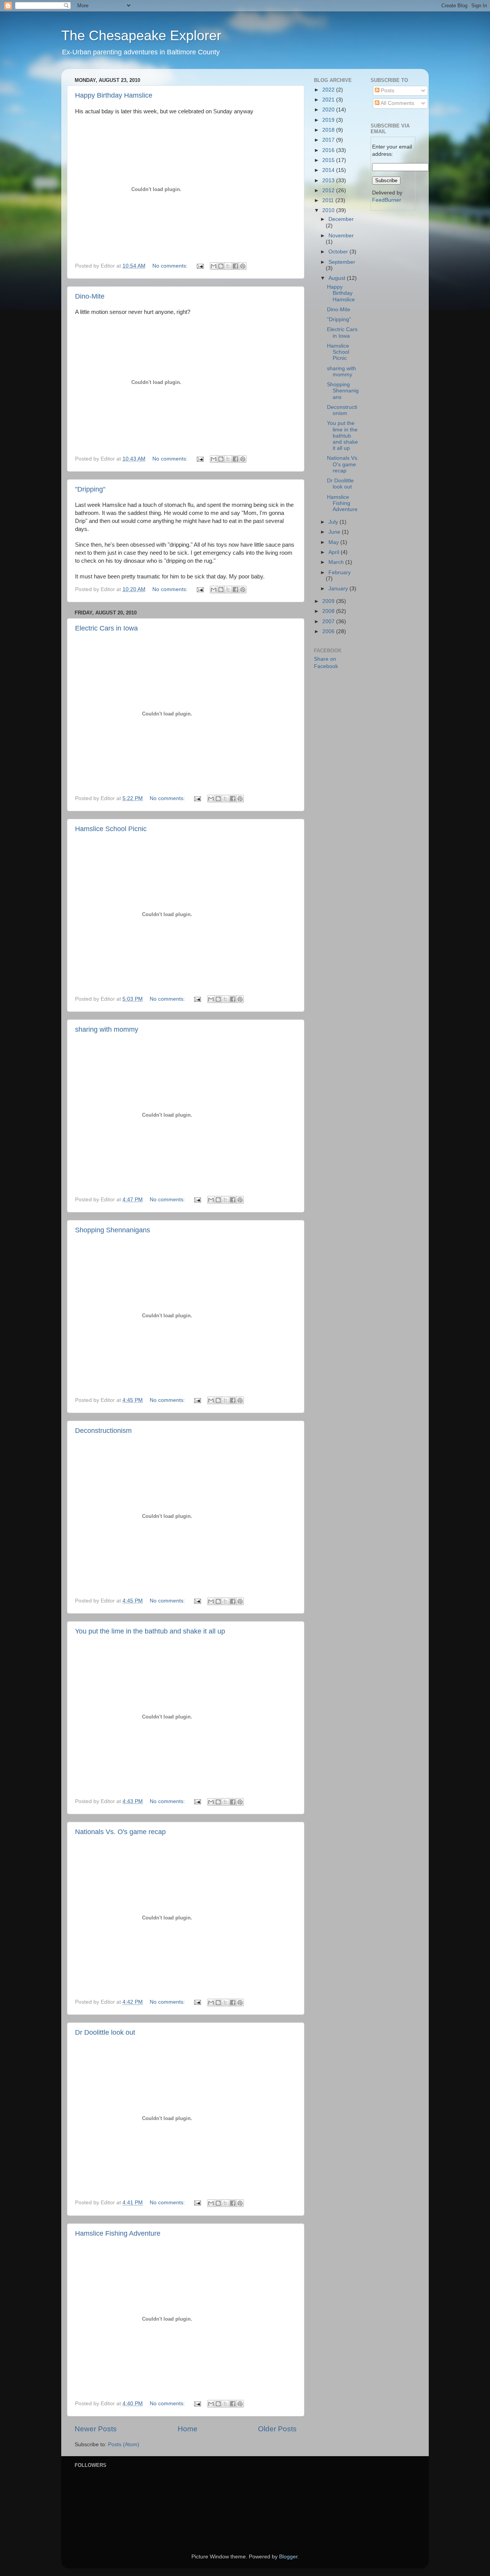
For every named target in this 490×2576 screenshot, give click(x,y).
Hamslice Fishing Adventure (118, 2233)
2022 (329, 90)
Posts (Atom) (124, 2445)
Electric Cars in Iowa (106, 628)
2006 (329, 631)
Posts (387, 91)
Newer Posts (96, 2429)
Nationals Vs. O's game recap (120, 1832)
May (334, 542)
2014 (329, 170)
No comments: (171, 266)
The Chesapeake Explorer (141, 35)
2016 (329, 150)
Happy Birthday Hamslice (114, 95)
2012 (329, 190)
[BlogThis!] (221, 266)
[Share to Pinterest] (243, 266)
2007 (329, 622)
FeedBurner (387, 200)
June (335, 532)
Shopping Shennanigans (113, 1230)
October (339, 252)
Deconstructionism (103, 1431)
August (338, 278)
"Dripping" (90, 489)
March (337, 562)
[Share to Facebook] (235, 266)
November (341, 236)
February (340, 573)
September (342, 262)
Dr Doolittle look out (105, 2032)
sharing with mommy (107, 1029)
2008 (329, 611)
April (335, 552)
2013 (329, 180)
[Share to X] (228, 266)
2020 (329, 110)
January (339, 589)
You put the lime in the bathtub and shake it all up (150, 1631)
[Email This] (214, 266)
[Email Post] (200, 266)
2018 (329, 130)
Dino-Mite (90, 296)
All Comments (397, 103)
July (334, 522)
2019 (329, 120)
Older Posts (277, 2429)
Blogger (288, 2557)
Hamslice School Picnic (111, 829)
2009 (329, 601)
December (341, 219)
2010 (329, 210)
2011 (329, 200)
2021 (329, 100)
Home (188, 2429)
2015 (329, 160)
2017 (329, 140)
